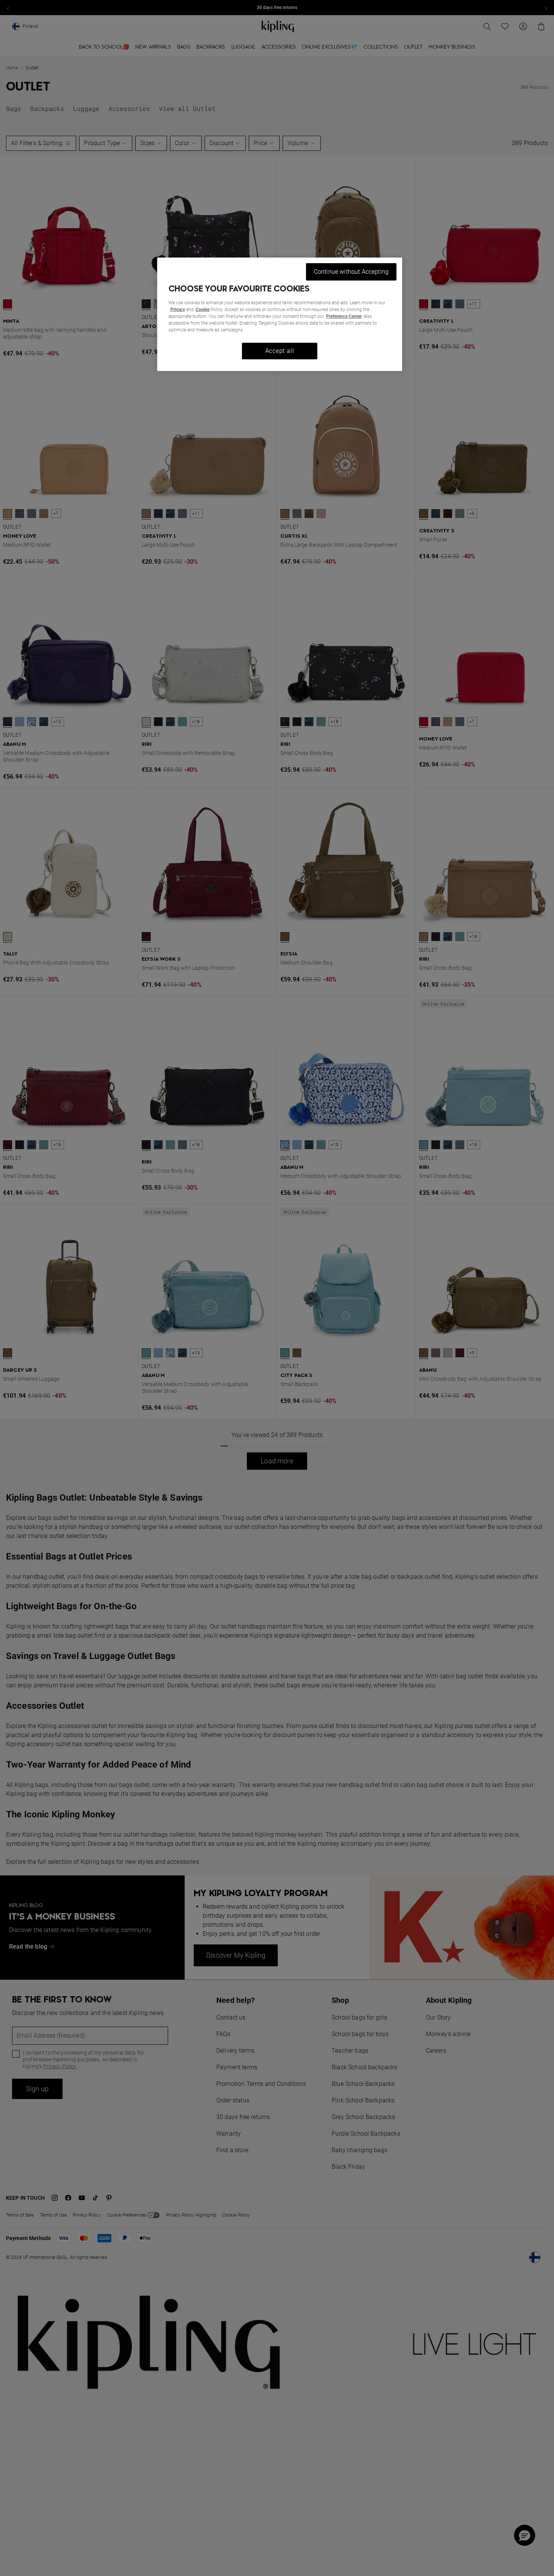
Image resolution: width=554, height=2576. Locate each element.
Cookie (203, 310)
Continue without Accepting (351, 272)
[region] (280, 314)
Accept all (280, 351)
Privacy (178, 310)
